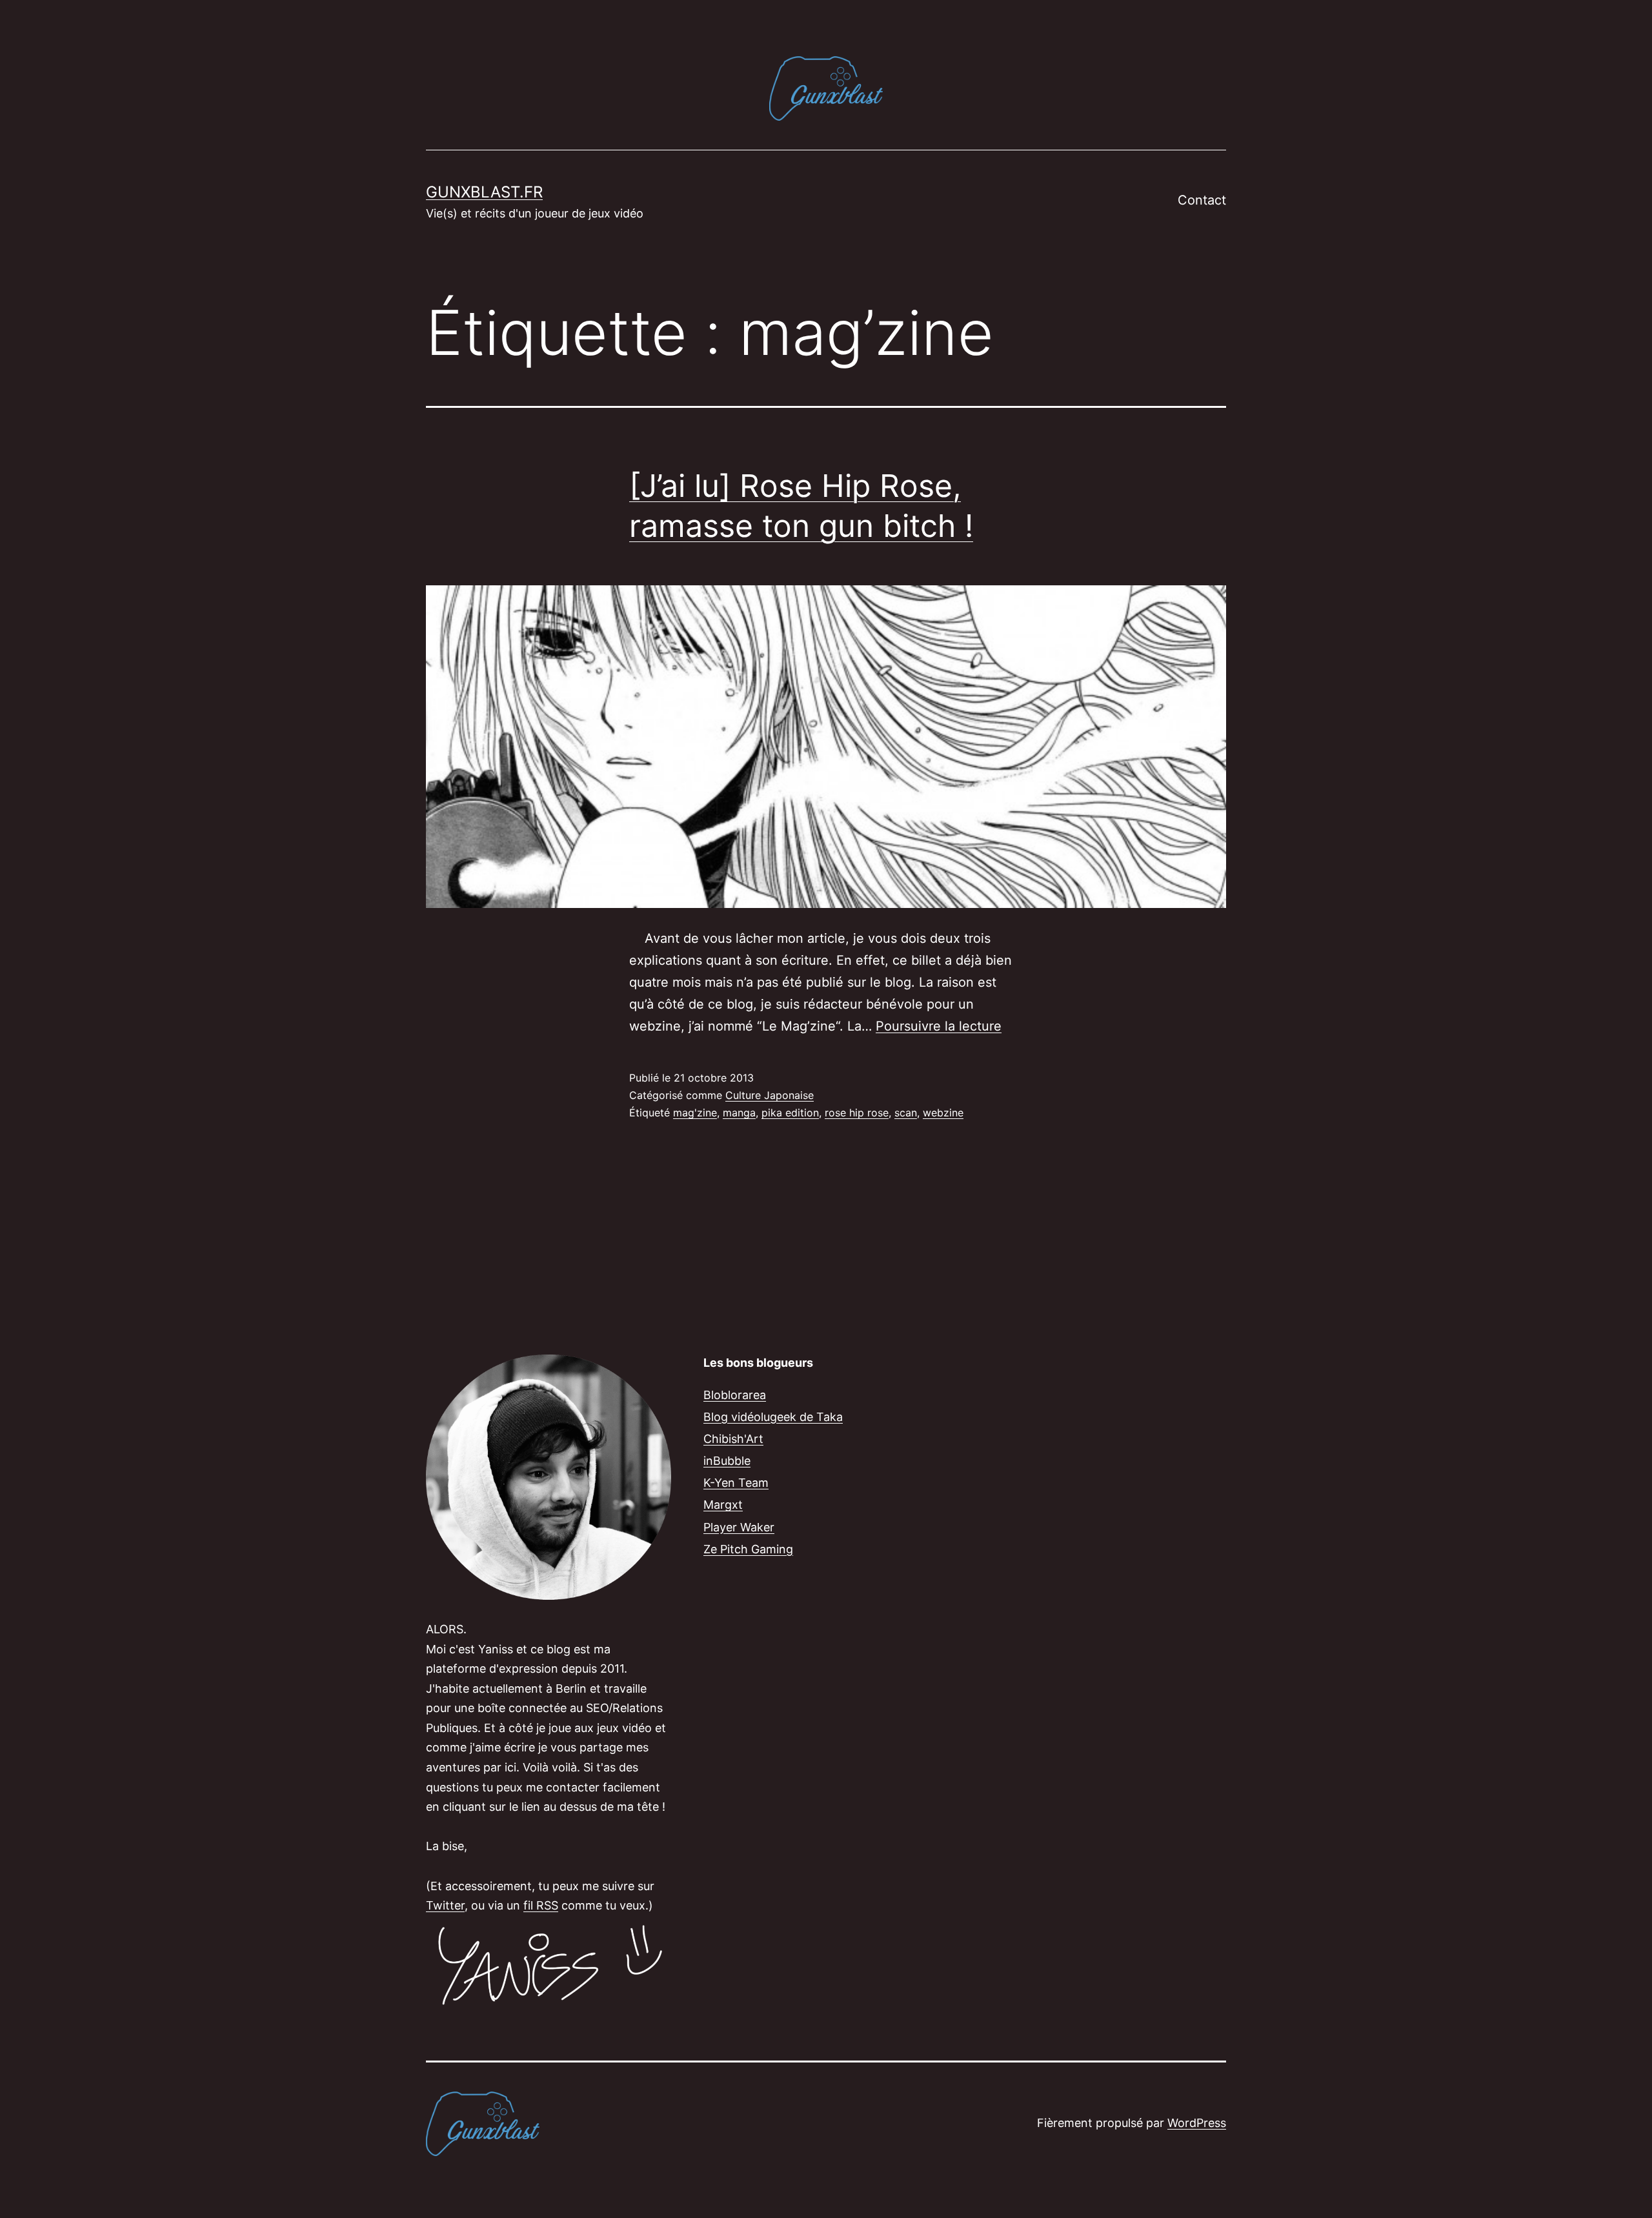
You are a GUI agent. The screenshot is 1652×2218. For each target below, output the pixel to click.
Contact (1202, 200)
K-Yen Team (736, 1483)
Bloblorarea (735, 1395)
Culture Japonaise (770, 1095)
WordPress (1197, 2123)
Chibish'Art (733, 1439)
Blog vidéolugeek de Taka (773, 1417)
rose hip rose (857, 1113)
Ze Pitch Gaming (748, 1549)
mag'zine (695, 1113)
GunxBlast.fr (484, 192)
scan (906, 1113)
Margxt (723, 1505)
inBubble (727, 1461)
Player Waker (739, 1527)
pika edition (790, 1113)
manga (739, 1113)
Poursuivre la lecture (939, 1026)
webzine (943, 1113)
